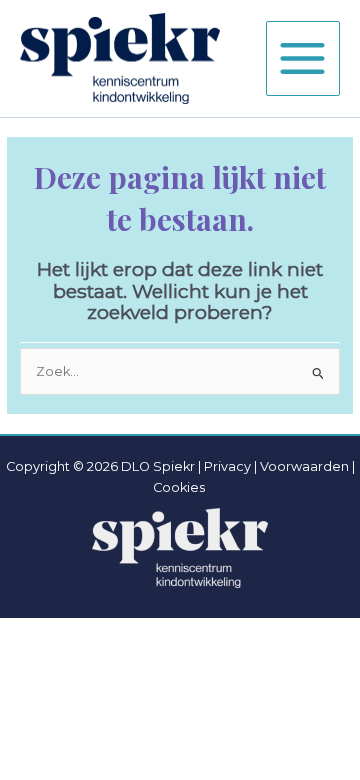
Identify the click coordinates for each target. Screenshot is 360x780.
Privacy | (230, 466)
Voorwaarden (304, 466)
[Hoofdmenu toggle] (303, 58)
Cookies (179, 487)
